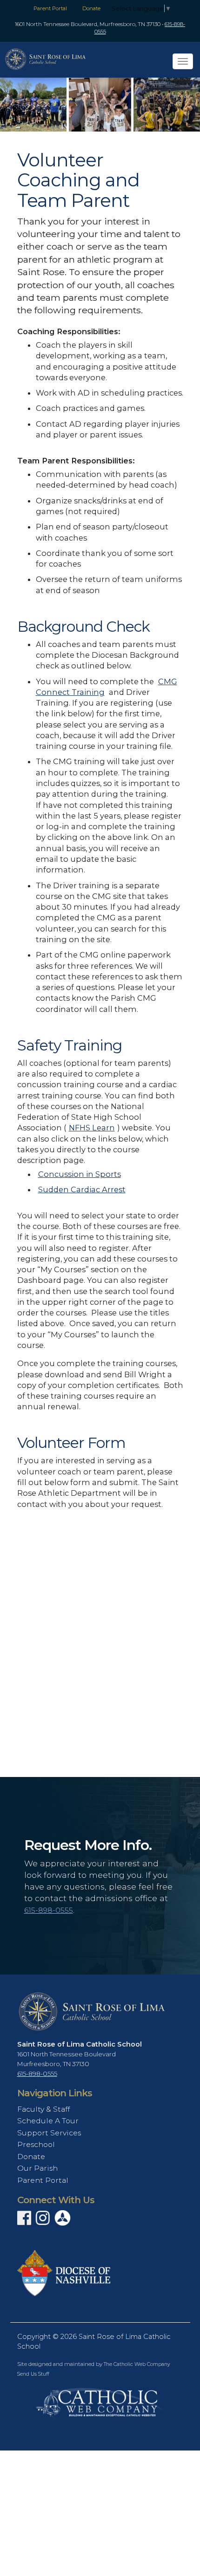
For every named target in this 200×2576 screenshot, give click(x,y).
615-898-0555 (49, 1910)
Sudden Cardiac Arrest (82, 1189)
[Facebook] (24, 2221)
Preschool (36, 2144)
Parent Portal (50, 8)
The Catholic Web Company (137, 2364)
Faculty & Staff (43, 2109)
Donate (91, 8)
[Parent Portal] (63, 2218)
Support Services (49, 2133)
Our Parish (37, 2168)
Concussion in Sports (80, 1174)
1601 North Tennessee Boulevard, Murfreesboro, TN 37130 (88, 24)
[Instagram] (43, 2221)
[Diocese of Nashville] (64, 2272)
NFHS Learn (92, 1128)
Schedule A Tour (48, 2121)
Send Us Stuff (33, 2374)
